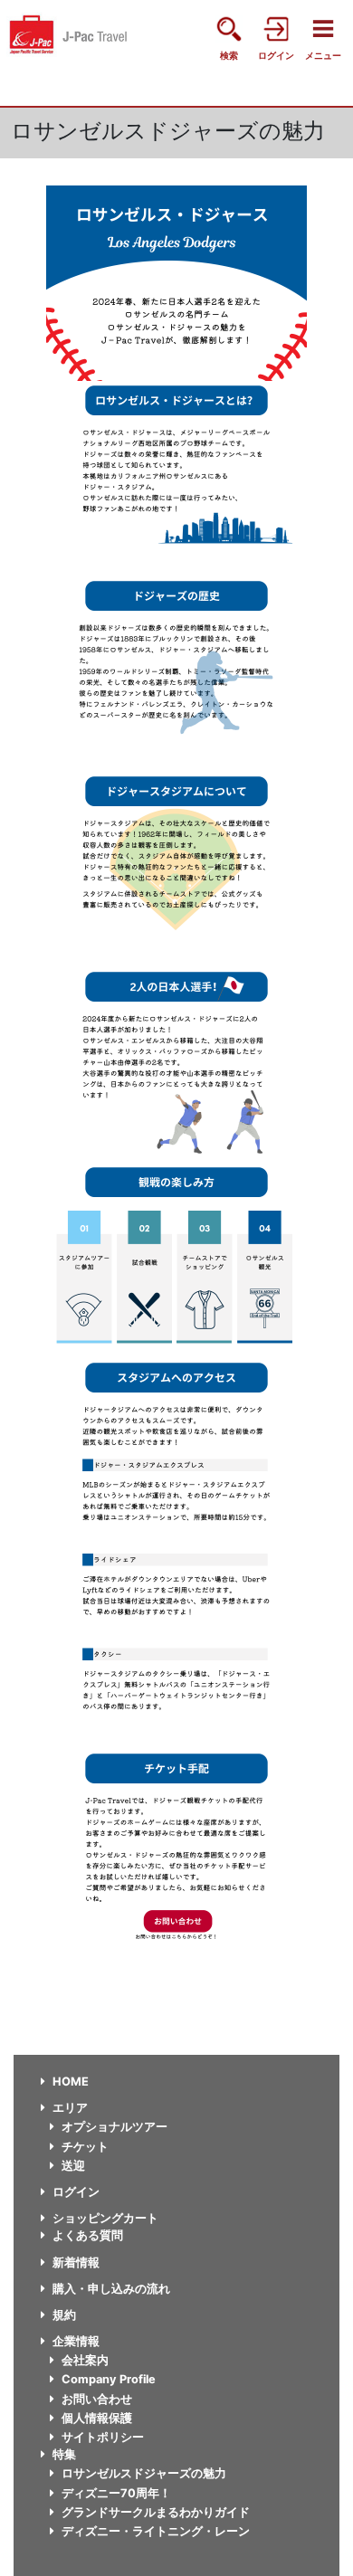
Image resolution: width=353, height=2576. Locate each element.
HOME (71, 2082)
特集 (64, 2454)
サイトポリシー (103, 2437)
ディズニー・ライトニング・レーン (156, 2531)
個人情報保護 (97, 2418)
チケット (85, 2147)
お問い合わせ (97, 2399)
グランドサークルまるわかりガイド (156, 2512)
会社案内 (85, 2360)
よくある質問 (88, 2235)
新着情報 (76, 2262)
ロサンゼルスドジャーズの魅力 (144, 2473)
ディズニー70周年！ (116, 2493)
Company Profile (109, 2379)
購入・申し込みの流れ (111, 2289)
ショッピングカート (105, 2218)
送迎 (73, 2166)
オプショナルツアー (114, 2127)
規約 (64, 2315)
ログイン (76, 2192)
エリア (70, 2108)
